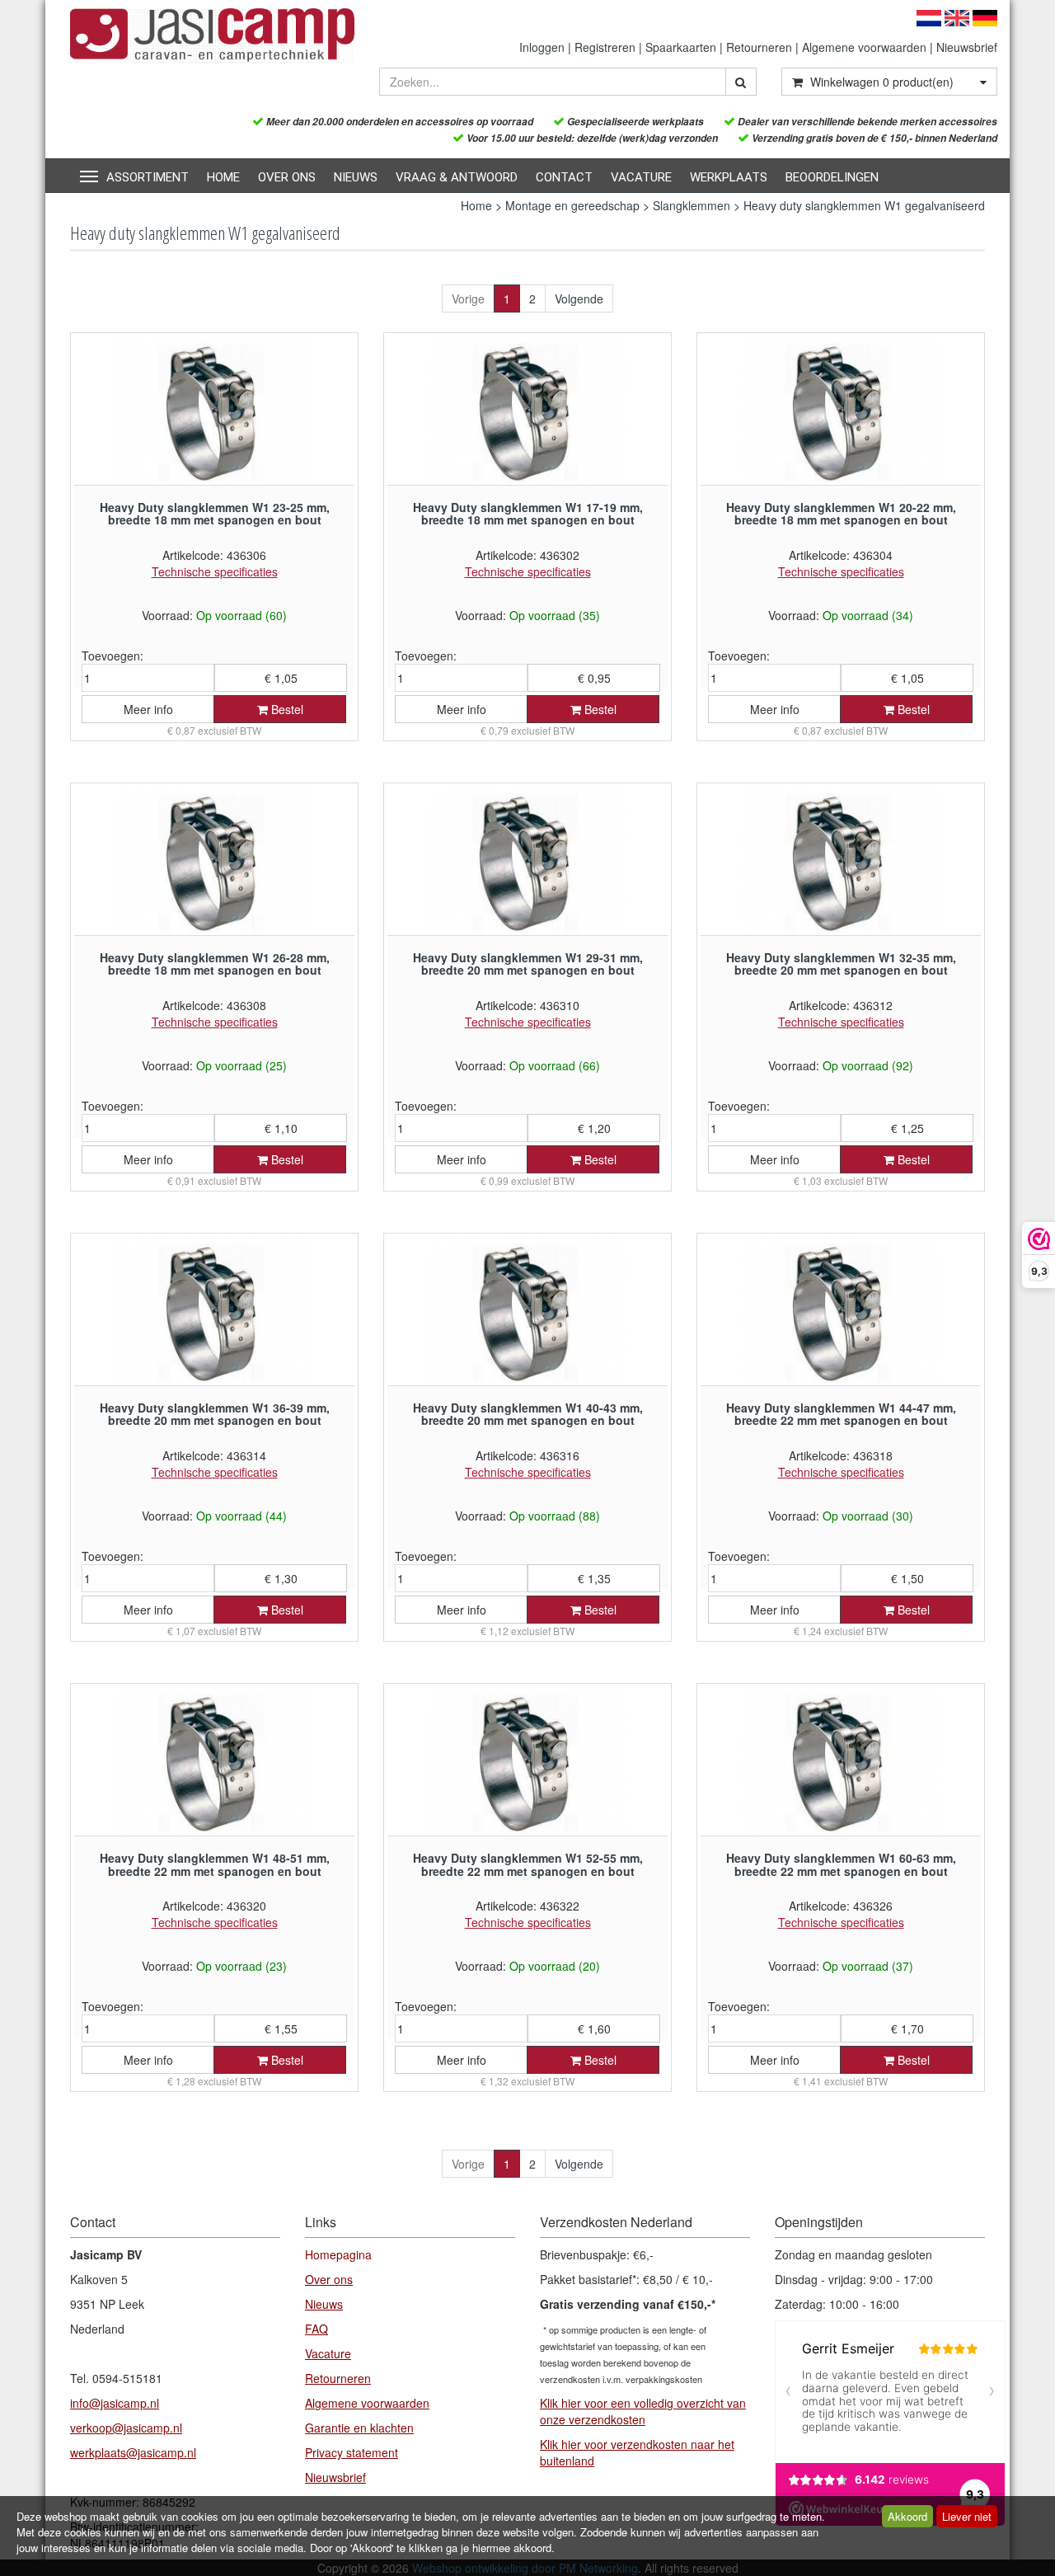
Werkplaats (729, 177)
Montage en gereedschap (572, 205)
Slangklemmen (692, 205)
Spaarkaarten (681, 47)
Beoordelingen (832, 177)
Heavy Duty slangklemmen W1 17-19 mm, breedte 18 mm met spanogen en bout (528, 513)
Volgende (579, 298)
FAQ (316, 2329)
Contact (564, 177)
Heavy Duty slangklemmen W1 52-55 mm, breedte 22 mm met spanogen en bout (528, 1864)
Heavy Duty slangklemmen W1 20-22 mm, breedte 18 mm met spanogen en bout (841, 513)
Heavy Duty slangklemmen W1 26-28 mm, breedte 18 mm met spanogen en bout (215, 964)
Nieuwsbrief (967, 47)
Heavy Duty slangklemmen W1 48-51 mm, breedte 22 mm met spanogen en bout (215, 1864)
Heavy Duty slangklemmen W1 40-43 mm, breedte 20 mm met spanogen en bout (528, 1414)
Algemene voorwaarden (864, 47)
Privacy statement (352, 2452)
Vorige (468, 298)
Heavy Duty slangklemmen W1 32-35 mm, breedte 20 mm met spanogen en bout (841, 964)
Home (223, 177)
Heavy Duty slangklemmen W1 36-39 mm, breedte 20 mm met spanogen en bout (215, 1414)
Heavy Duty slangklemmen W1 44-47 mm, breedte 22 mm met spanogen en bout (841, 1414)
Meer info (148, 709)
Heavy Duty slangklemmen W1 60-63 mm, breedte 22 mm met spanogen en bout (841, 1864)
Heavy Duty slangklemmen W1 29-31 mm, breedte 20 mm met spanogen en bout (528, 964)
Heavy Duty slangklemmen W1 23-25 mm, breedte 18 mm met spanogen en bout (215, 513)
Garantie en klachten (359, 2428)
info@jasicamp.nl (115, 2403)
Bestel (286, 709)
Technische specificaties (215, 571)
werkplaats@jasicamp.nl (133, 2452)
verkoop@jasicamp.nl (126, 2428)
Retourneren (759, 47)
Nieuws (356, 177)
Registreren (605, 47)
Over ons (287, 177)
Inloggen (542, 47)
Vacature (641, 177)
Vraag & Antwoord (457, 177)
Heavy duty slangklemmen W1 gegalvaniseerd (864, 205)
